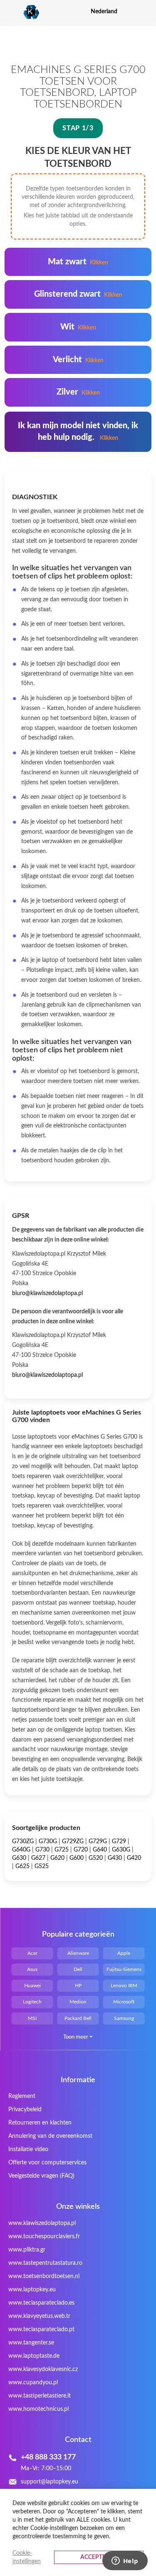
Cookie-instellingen (27, 2557)
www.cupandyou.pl (33, 2383)
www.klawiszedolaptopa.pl (42, 2223)
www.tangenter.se (31, 2343)
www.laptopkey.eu (32, 2290)
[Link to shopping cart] (131, 12)
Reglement (22, 2096)
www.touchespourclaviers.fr (44, 2237)
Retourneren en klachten (40, 2123)
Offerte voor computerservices (47, 2163)
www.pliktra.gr (27, 2250)
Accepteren (99, 2557)
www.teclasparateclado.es (41, 2303)
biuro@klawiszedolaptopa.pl (47, 1293)
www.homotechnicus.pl (38, 2409)
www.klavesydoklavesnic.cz (43, 2369)
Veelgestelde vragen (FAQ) (41, 2176)
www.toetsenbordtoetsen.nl (44, 2276)
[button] (146, 11)
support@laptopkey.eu (50, 2482)
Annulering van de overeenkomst (50, 2136)
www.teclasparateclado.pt (41, 2330)
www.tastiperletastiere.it (40, 2396)
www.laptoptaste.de (34, 2356)
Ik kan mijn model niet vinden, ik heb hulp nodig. (78, 432)
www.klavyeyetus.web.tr (39, 2316)
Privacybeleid (25, 2110)
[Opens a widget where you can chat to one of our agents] (125, 2561)
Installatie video (28, 2149)
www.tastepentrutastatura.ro (45, 2263)
